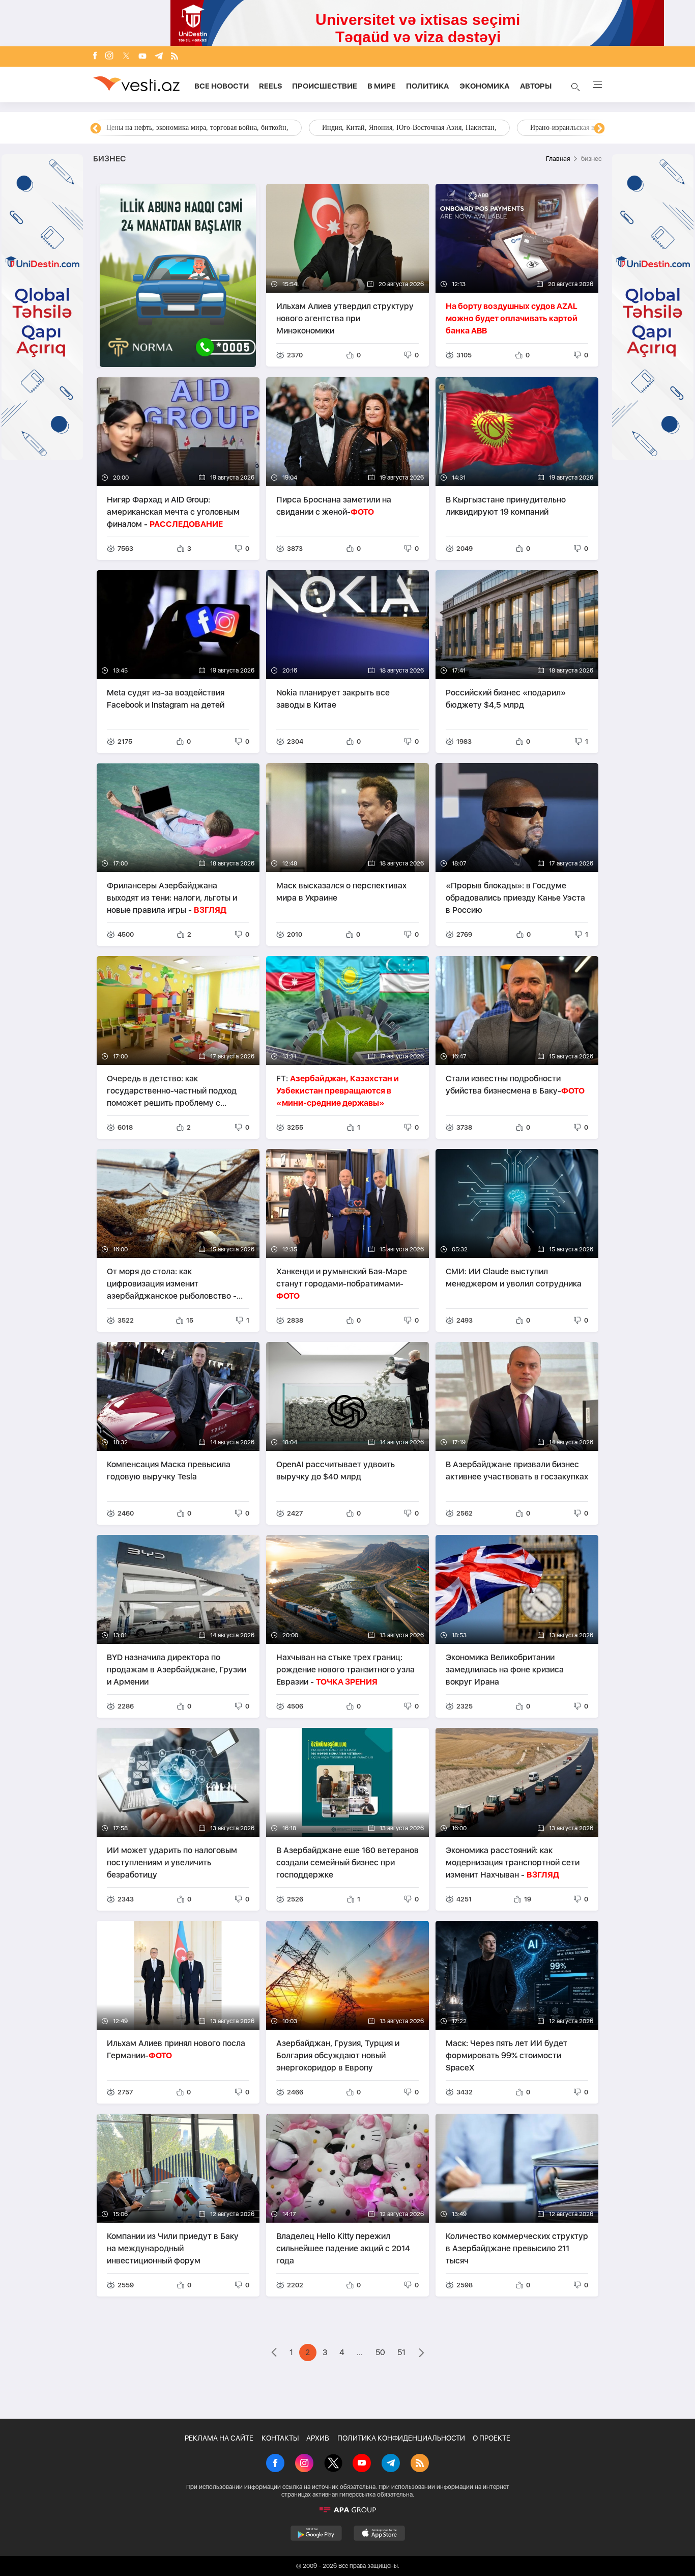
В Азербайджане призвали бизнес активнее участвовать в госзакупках (517, 1471)
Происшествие (325, 86)
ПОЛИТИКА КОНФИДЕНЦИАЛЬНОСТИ (401, 2438)
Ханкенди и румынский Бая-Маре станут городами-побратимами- (342, 1284)
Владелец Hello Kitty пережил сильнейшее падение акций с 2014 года (343, 2248)
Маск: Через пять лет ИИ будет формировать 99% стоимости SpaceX (506, 2055)
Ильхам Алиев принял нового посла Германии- (176, 2049)
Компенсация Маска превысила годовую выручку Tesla (169, 1471)
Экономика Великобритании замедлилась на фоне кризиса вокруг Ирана (505, 1670)
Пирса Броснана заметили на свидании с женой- (334, 506)
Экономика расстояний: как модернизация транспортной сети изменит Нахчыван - (513, 1863)
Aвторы (536, 86)
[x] (126, 57)
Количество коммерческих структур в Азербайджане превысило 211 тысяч (517, 2248)
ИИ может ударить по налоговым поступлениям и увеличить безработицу (172, 1863)
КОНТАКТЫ (280, 2438)
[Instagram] (109, 57)
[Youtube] (142, 57)
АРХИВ (318, 2438)
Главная (558, 159)
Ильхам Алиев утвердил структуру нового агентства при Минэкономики (345, 318)
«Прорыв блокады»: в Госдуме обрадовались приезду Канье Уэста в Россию (515, 898)
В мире (382, 86)
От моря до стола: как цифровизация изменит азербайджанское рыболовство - (172, 1284)
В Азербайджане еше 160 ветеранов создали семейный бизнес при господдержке (347, 1863)
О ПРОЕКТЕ (491, 2438)
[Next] (599, 129)
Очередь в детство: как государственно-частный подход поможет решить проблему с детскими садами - (172, 1091)
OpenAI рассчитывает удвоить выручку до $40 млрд (336, 1471)
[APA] (347, 2510)
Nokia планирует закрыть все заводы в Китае (333, 699)
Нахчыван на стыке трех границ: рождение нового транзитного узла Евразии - (345, 1670)
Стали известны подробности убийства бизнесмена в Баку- (515, 1085)
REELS (270, 86)
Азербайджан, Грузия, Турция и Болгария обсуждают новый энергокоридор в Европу (338, 2055)
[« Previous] (274, 2354)
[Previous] (96, 129)
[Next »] (422, 2354)
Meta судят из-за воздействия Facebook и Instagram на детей (166, 699)
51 (401, 2352)
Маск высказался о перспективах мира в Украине (341, 892)
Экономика (485, 86)
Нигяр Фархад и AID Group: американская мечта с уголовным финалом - (173, 512)
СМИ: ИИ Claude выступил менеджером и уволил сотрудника (514, 1278)
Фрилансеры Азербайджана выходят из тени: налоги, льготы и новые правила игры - (172, 898)
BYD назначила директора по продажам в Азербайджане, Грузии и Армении (177, 1670)
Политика (428, 86)
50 (380, 2352)
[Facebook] (95, 57)
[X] (333, 2464)
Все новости (222, 86)
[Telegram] (159, 57)
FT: (338, 1091)
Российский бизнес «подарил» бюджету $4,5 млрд (506, 699)
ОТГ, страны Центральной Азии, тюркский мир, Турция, (194, 128)
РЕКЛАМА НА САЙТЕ (219, 2438)
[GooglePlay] (316, 2533)
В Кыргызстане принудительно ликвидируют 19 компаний (506, 506)
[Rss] (175, 57)
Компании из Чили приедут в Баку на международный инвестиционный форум (173, 2248)
